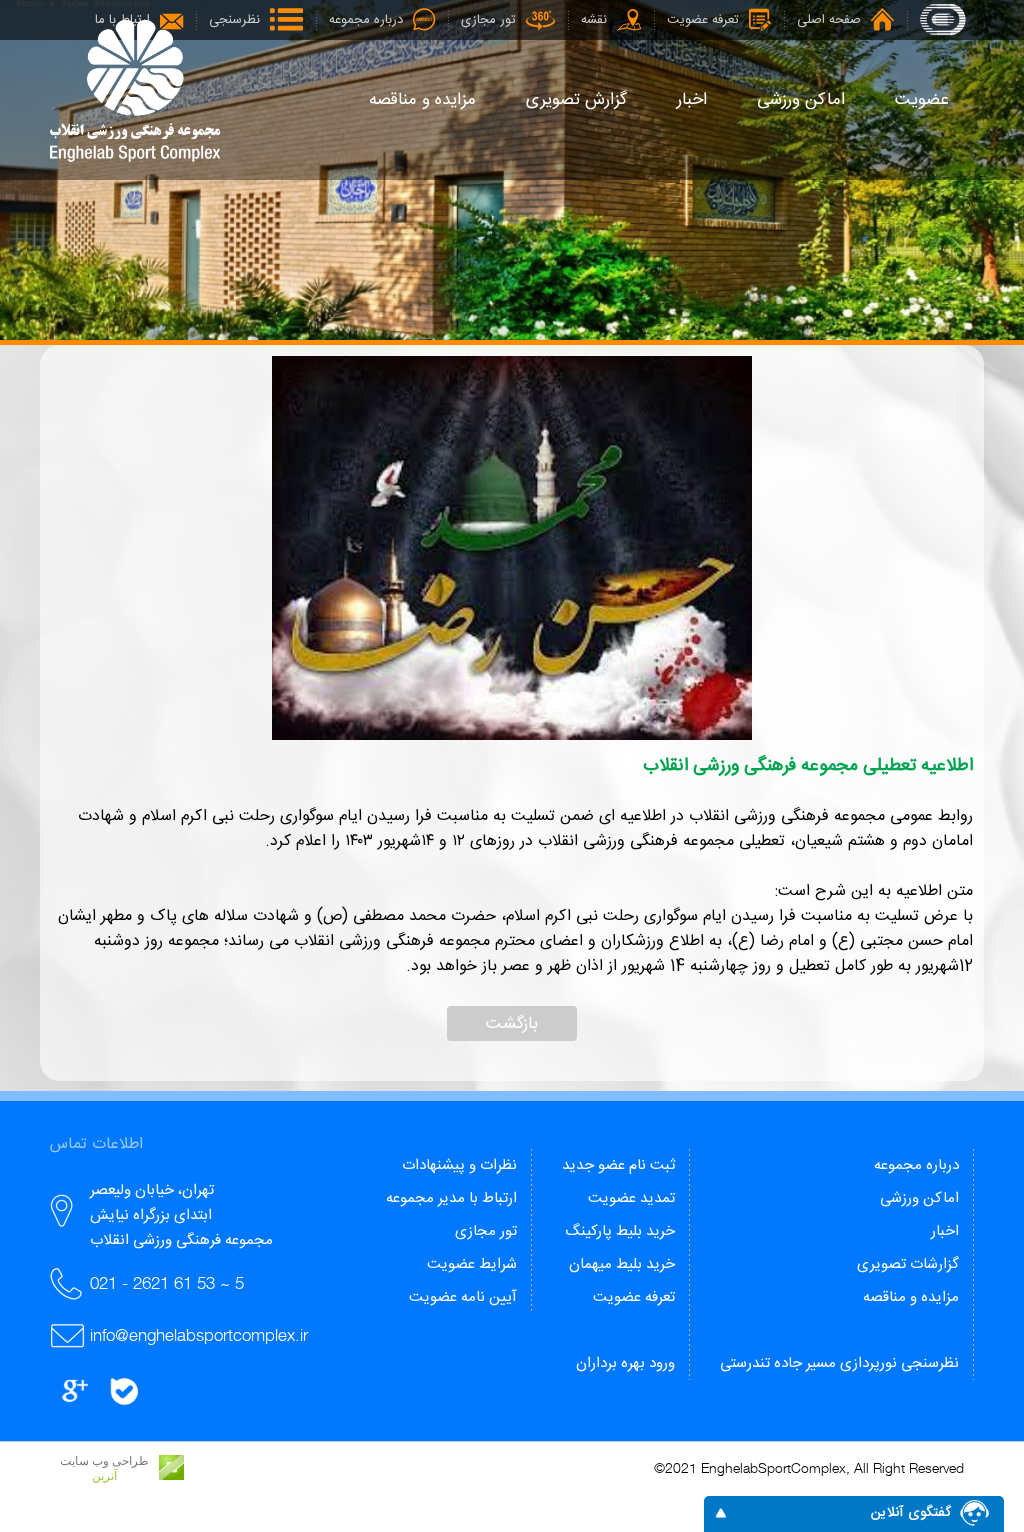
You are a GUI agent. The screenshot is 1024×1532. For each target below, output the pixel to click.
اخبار (945, 1231)
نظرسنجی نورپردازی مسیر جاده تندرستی (839, 1363)
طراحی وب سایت (104, 1461)
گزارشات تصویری (908, 1264)
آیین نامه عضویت (463, 1297)
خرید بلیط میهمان (622, 1264)
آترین (104, 1476)
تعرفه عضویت (634, 1297)
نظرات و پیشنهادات (459, 1165)
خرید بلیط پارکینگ (620, 1231)
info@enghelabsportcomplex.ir (199, 1335)
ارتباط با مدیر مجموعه (451, 1198)
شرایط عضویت (472, 1264)
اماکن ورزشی (919, 1198)
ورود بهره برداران (625, 1363)
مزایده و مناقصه (911, 1297)
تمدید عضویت (631, 1198)
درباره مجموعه (916, 1165)
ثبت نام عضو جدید (618, 1165)
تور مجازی (486, 1231)
